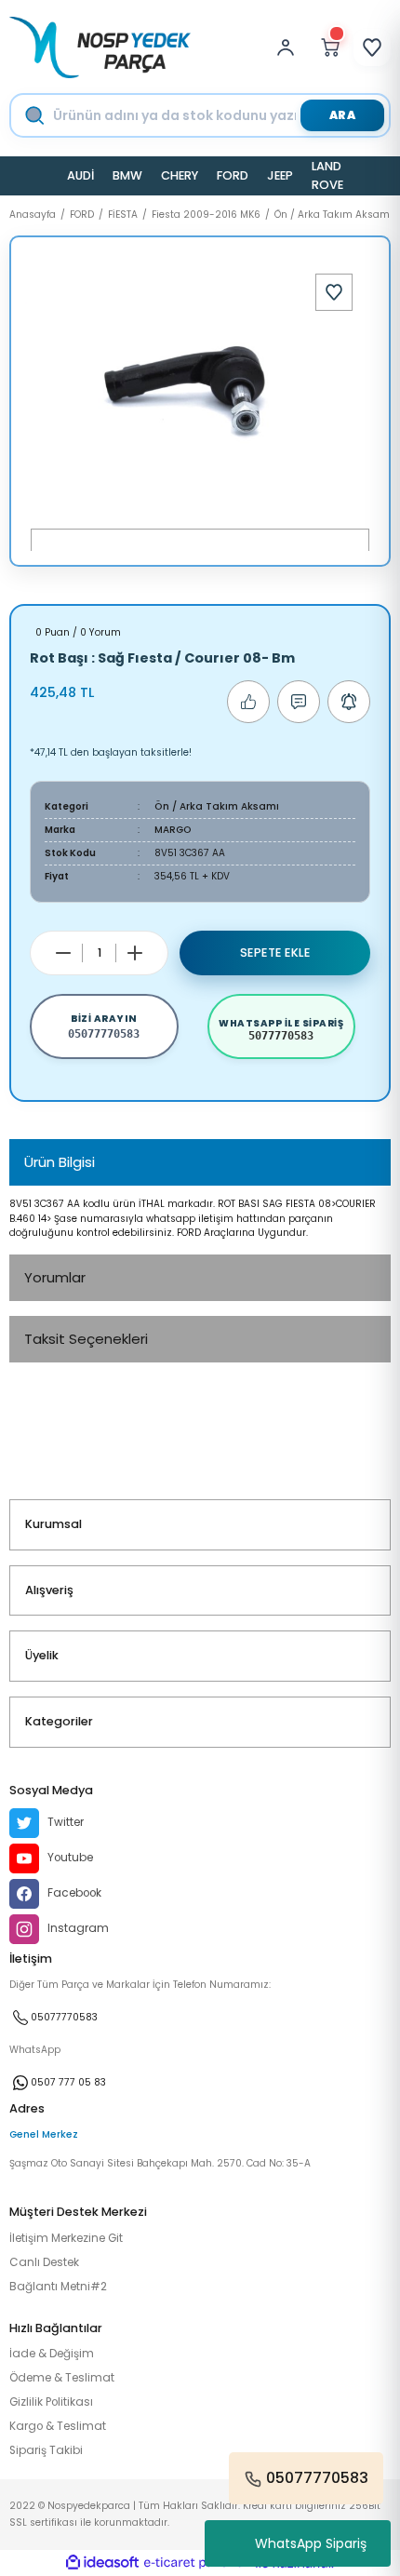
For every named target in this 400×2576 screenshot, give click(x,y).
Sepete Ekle (275, 953)
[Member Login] (290, 47)
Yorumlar (55, 1277)
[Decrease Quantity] (63, 953)
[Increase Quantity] (135, 953)
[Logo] (100, 47)
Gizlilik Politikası (51, 2402)
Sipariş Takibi (46, 2450)
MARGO (173, 830)
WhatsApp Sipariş (311, 2543)
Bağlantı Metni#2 (58, 2287)
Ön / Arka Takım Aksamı (217, 806)
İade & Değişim (52, 2354)
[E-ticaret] (198, 2563)
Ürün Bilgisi (60, 1162)
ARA (343, 115)
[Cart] (330, 47)
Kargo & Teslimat (58, 2426)
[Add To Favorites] (334, 292)
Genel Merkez (44, 2134)
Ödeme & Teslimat (62, 2378)
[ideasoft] (102, 2563)
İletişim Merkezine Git (66, 2238)
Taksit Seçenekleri (86, 1339)
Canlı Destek (44, 2262)
